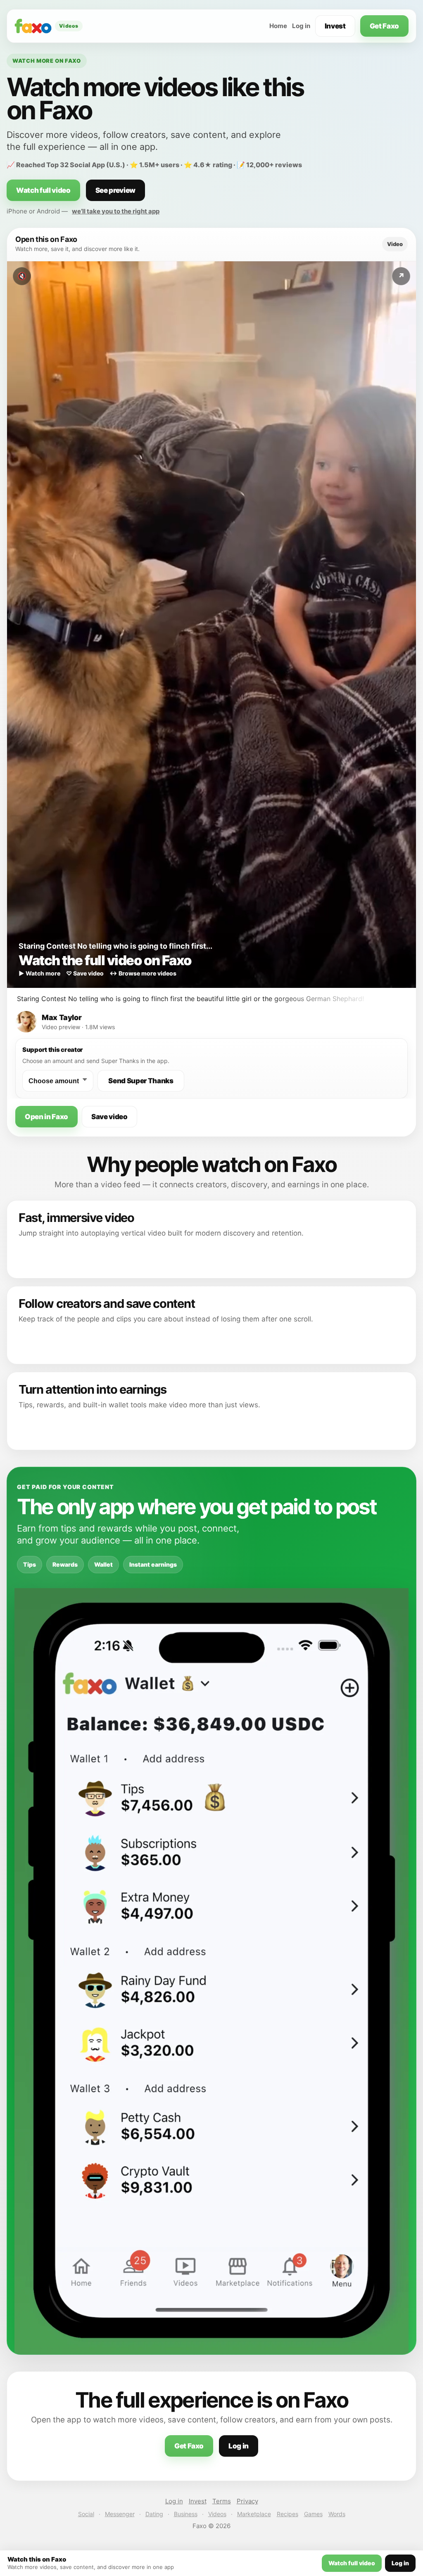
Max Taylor (62, 1017)
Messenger (120, 2514)
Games (313, 2514)
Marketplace (254, 2514)
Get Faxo (384, 26)
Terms (222, 2501)
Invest (335, 26)
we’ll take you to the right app (116, 211)
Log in (301, 26)
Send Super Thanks (141, 1081)
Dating (154, 2514)
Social (86, 2514)
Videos (217, 2514)
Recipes (288, 2514)
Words (337, 2514)
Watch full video (43, 190)
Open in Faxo (46, 1117)
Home (278, 26)
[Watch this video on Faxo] (211, 625)
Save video (109, 1117)
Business (186, 2514)
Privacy (247, 2501)
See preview (115, 190)
